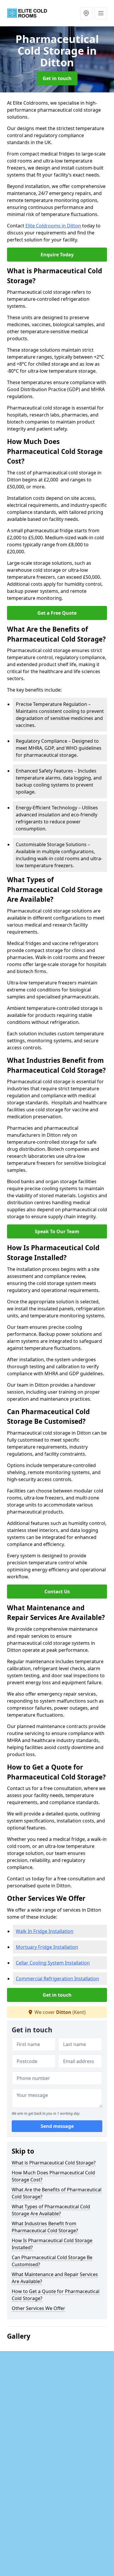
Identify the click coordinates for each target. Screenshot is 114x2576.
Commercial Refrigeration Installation (57, 1979)
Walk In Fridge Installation (45, 1931)
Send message (57, 2126)
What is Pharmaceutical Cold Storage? (54, 2163)
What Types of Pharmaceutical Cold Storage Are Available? (51, 2210)
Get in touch (57, 78)
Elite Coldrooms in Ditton (53, 226)
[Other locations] (86, 13)
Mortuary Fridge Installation (47, 1947)
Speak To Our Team (57, 1231)
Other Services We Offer (38, 2308)
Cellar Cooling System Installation (53, 1963)
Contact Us (57, 1592)
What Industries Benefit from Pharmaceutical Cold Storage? (45, 2227)
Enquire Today (57, 255)
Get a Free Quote (57, 613)
